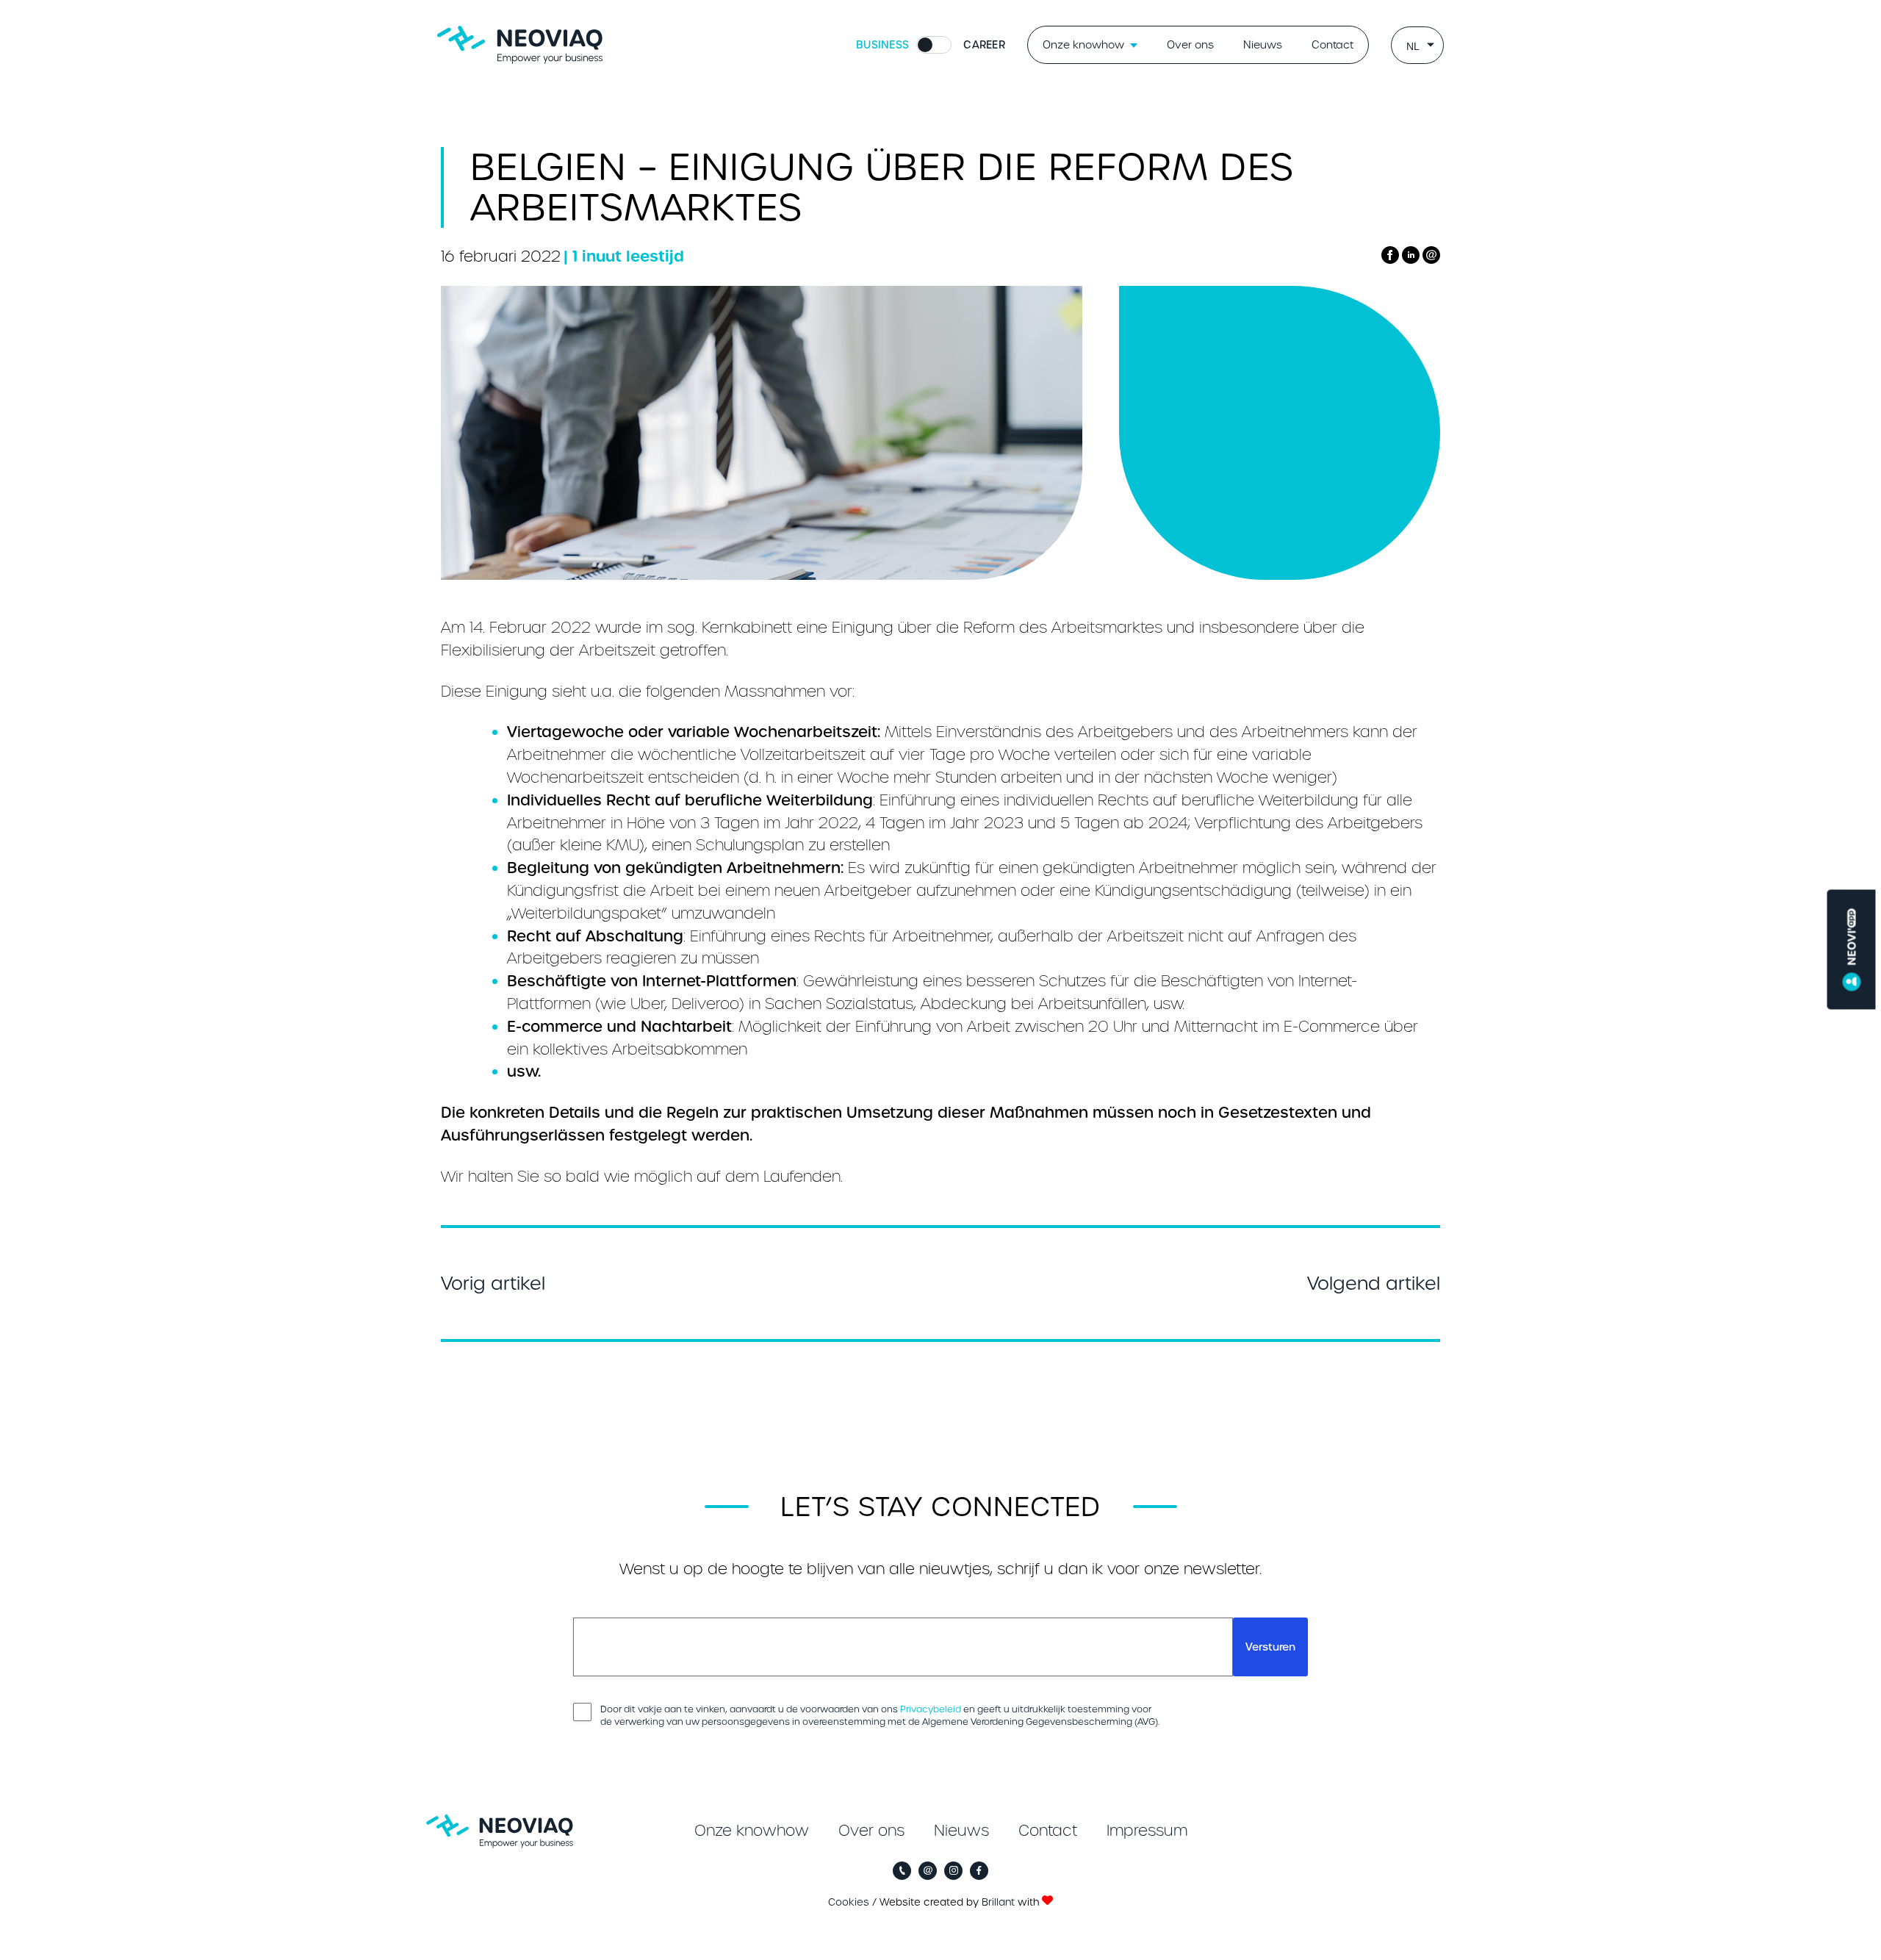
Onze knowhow (1083, 45)
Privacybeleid (931, 1709)
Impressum (1147, 1831)
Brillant (998, 1902)
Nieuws (1263, 45)
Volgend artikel (1374, 1284)
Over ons (1190, 45)
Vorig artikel (493, 1284)
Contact (1332, 45)
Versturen (1270, 1647)
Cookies (849, 1902)
